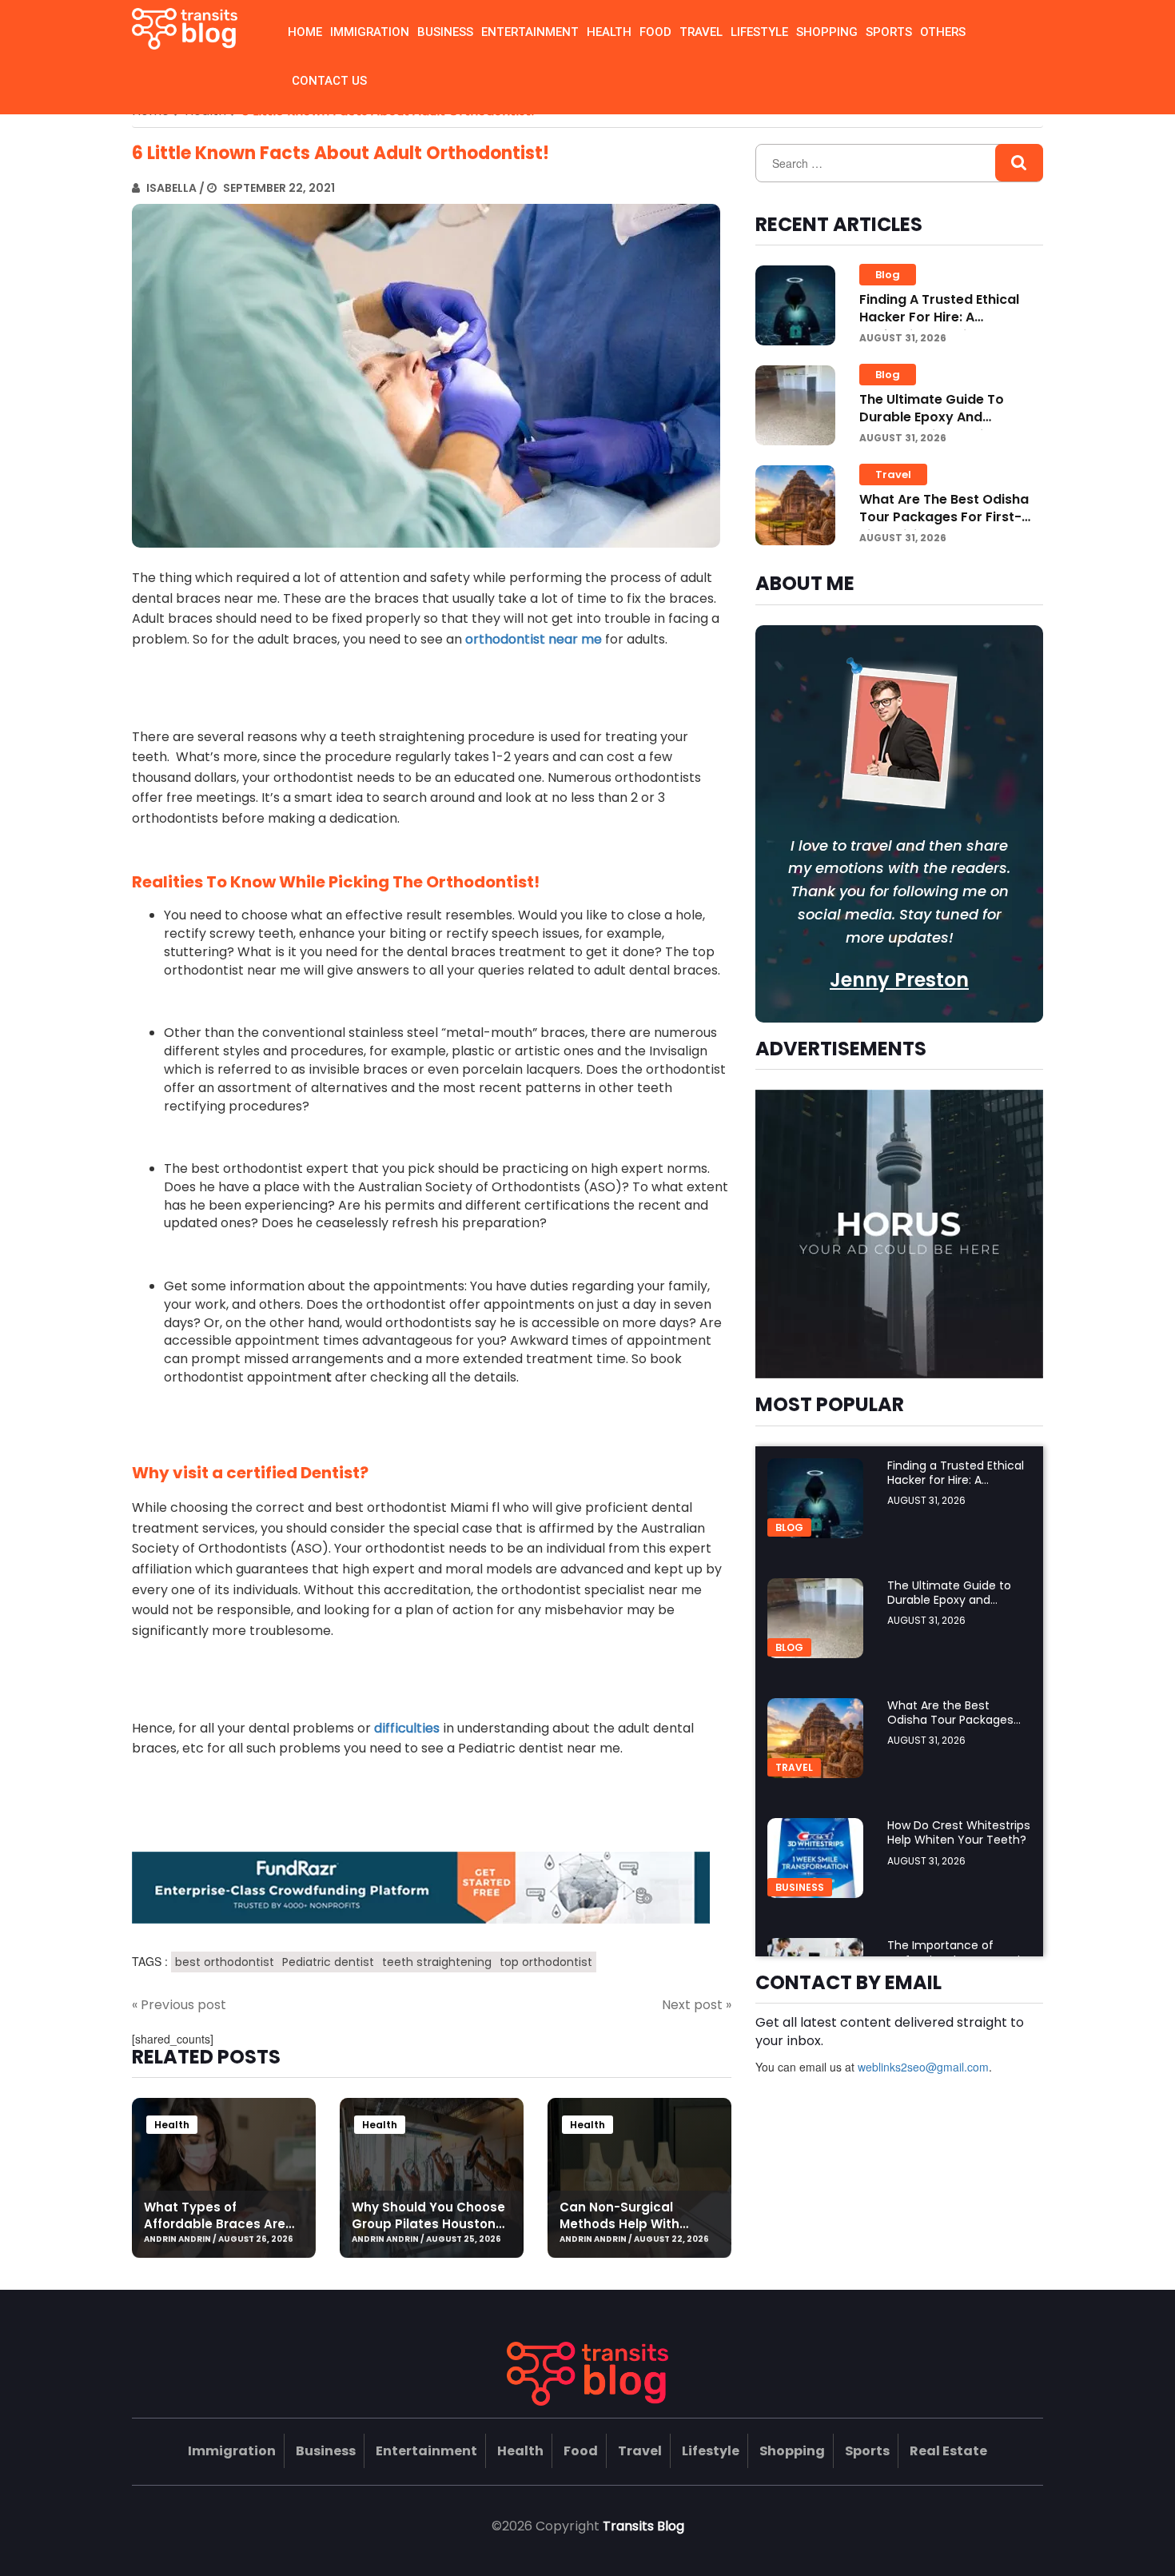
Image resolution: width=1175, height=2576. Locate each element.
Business (445, 32)
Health (609, 32)
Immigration (370, 32)
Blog (888, 275)
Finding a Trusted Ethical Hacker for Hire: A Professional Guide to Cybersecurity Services (939, 326)
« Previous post (179, 2005)
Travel (701, 32)
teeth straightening (437, 1962)
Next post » (697, 2005)
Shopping (827, 32)
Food (655, 32)
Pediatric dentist (328, 1962)
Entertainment (530, 32)
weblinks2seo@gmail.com (923, 2067)
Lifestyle (759, 32)
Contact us (329, 81)
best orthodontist (225, 1962)
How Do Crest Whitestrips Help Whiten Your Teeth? (959, 1832)
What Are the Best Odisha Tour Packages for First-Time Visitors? (944, 517)
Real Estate (948, 2451)
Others (943, 32)
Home (305, 32)
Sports (889, 32)
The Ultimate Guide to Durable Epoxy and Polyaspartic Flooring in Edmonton (937, 426)
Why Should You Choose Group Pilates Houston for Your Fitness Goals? (428, 2224)
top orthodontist (546, 1962)
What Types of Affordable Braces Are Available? (215, 2224)
